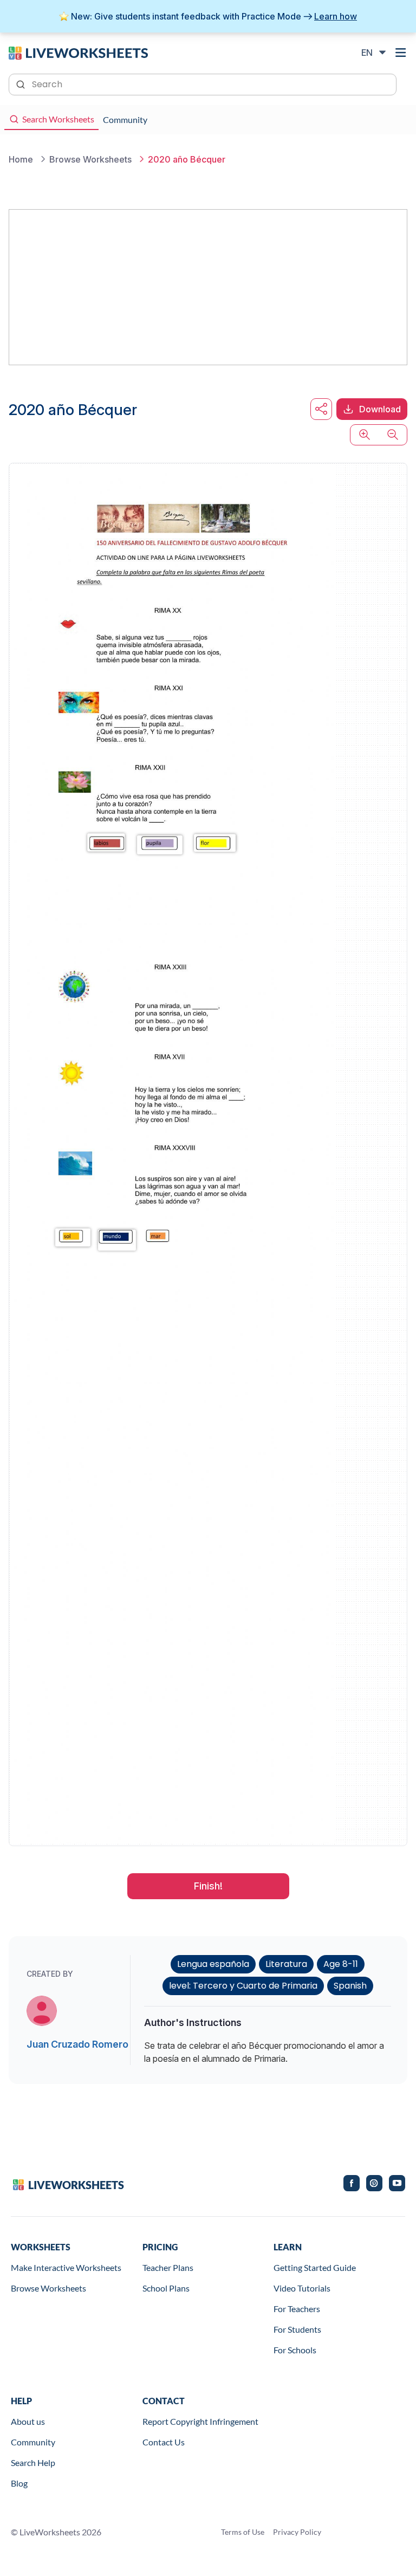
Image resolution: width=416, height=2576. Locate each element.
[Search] (22, 83)
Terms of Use (243, 2532)
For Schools (295, 2350)
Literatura (286, 1964)
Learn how (336, 16)
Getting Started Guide (315, 2267)
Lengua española (213, 1964)
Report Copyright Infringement (200, 2421)
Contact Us (164, 2442)
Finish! (208, 1886)
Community (33, 2442)
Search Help (33, 2462)
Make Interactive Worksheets (66, 2267)
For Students (297, 2329)
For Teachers (297, 2309)
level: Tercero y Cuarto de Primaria (243, 1986)
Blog (19, 2483)
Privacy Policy (297, 2532)
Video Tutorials (302, 2288)
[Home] (78, 52)
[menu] (401, 53)
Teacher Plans (168, 2267)
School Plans (166, 2288)
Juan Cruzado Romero (77, 2044)
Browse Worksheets (48, 2288)
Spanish (350, 1986)
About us (28, 2421)
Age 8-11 (341, 1964)
